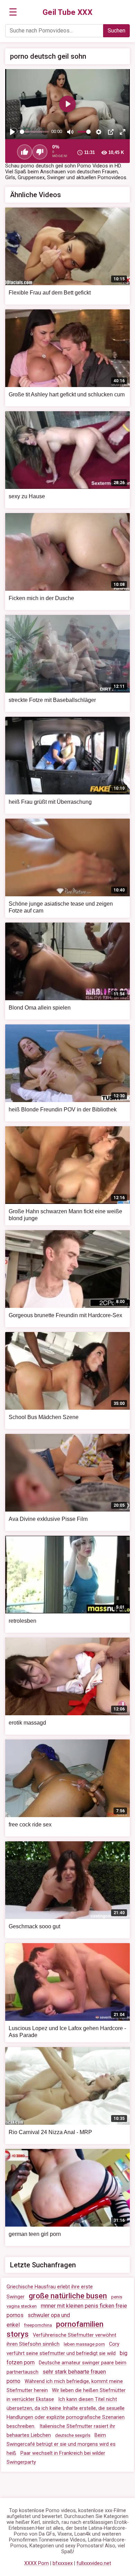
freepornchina (38, 2325)
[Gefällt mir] (25, 152)
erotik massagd (27, 1723)
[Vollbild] (123, 132)
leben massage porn (84, 2344)
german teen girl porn (35, 2234)
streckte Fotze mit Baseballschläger (52, 700)
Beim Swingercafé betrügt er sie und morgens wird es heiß (61, 2444)
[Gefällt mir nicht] (40, 152)
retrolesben (22, 1621)
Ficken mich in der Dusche (41, 598)
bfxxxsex (63, 2563)
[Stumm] (70, 132)
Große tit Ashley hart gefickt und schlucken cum (67, 394)
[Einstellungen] (99, 132)
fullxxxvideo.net (94, 2563)
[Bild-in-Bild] (111, 132)
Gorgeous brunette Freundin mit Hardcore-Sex (65, 1315)
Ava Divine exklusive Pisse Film (48, 1519)
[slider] (34, 132)
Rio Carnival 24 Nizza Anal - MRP (50, 2132)
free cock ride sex (30, 1825)
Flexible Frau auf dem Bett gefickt (50, 293)
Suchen (116, 31)
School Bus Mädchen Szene (44, 1417)
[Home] (68, 12)
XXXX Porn (37, 2563)
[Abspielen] (12, 132)
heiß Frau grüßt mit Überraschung (50, 802)
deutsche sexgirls (73, 2435)
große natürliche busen (68, 2296)
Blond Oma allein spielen (40, 1008)
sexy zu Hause (27, 496)
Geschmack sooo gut (34, 1926)
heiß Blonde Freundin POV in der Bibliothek (63, 1109)
